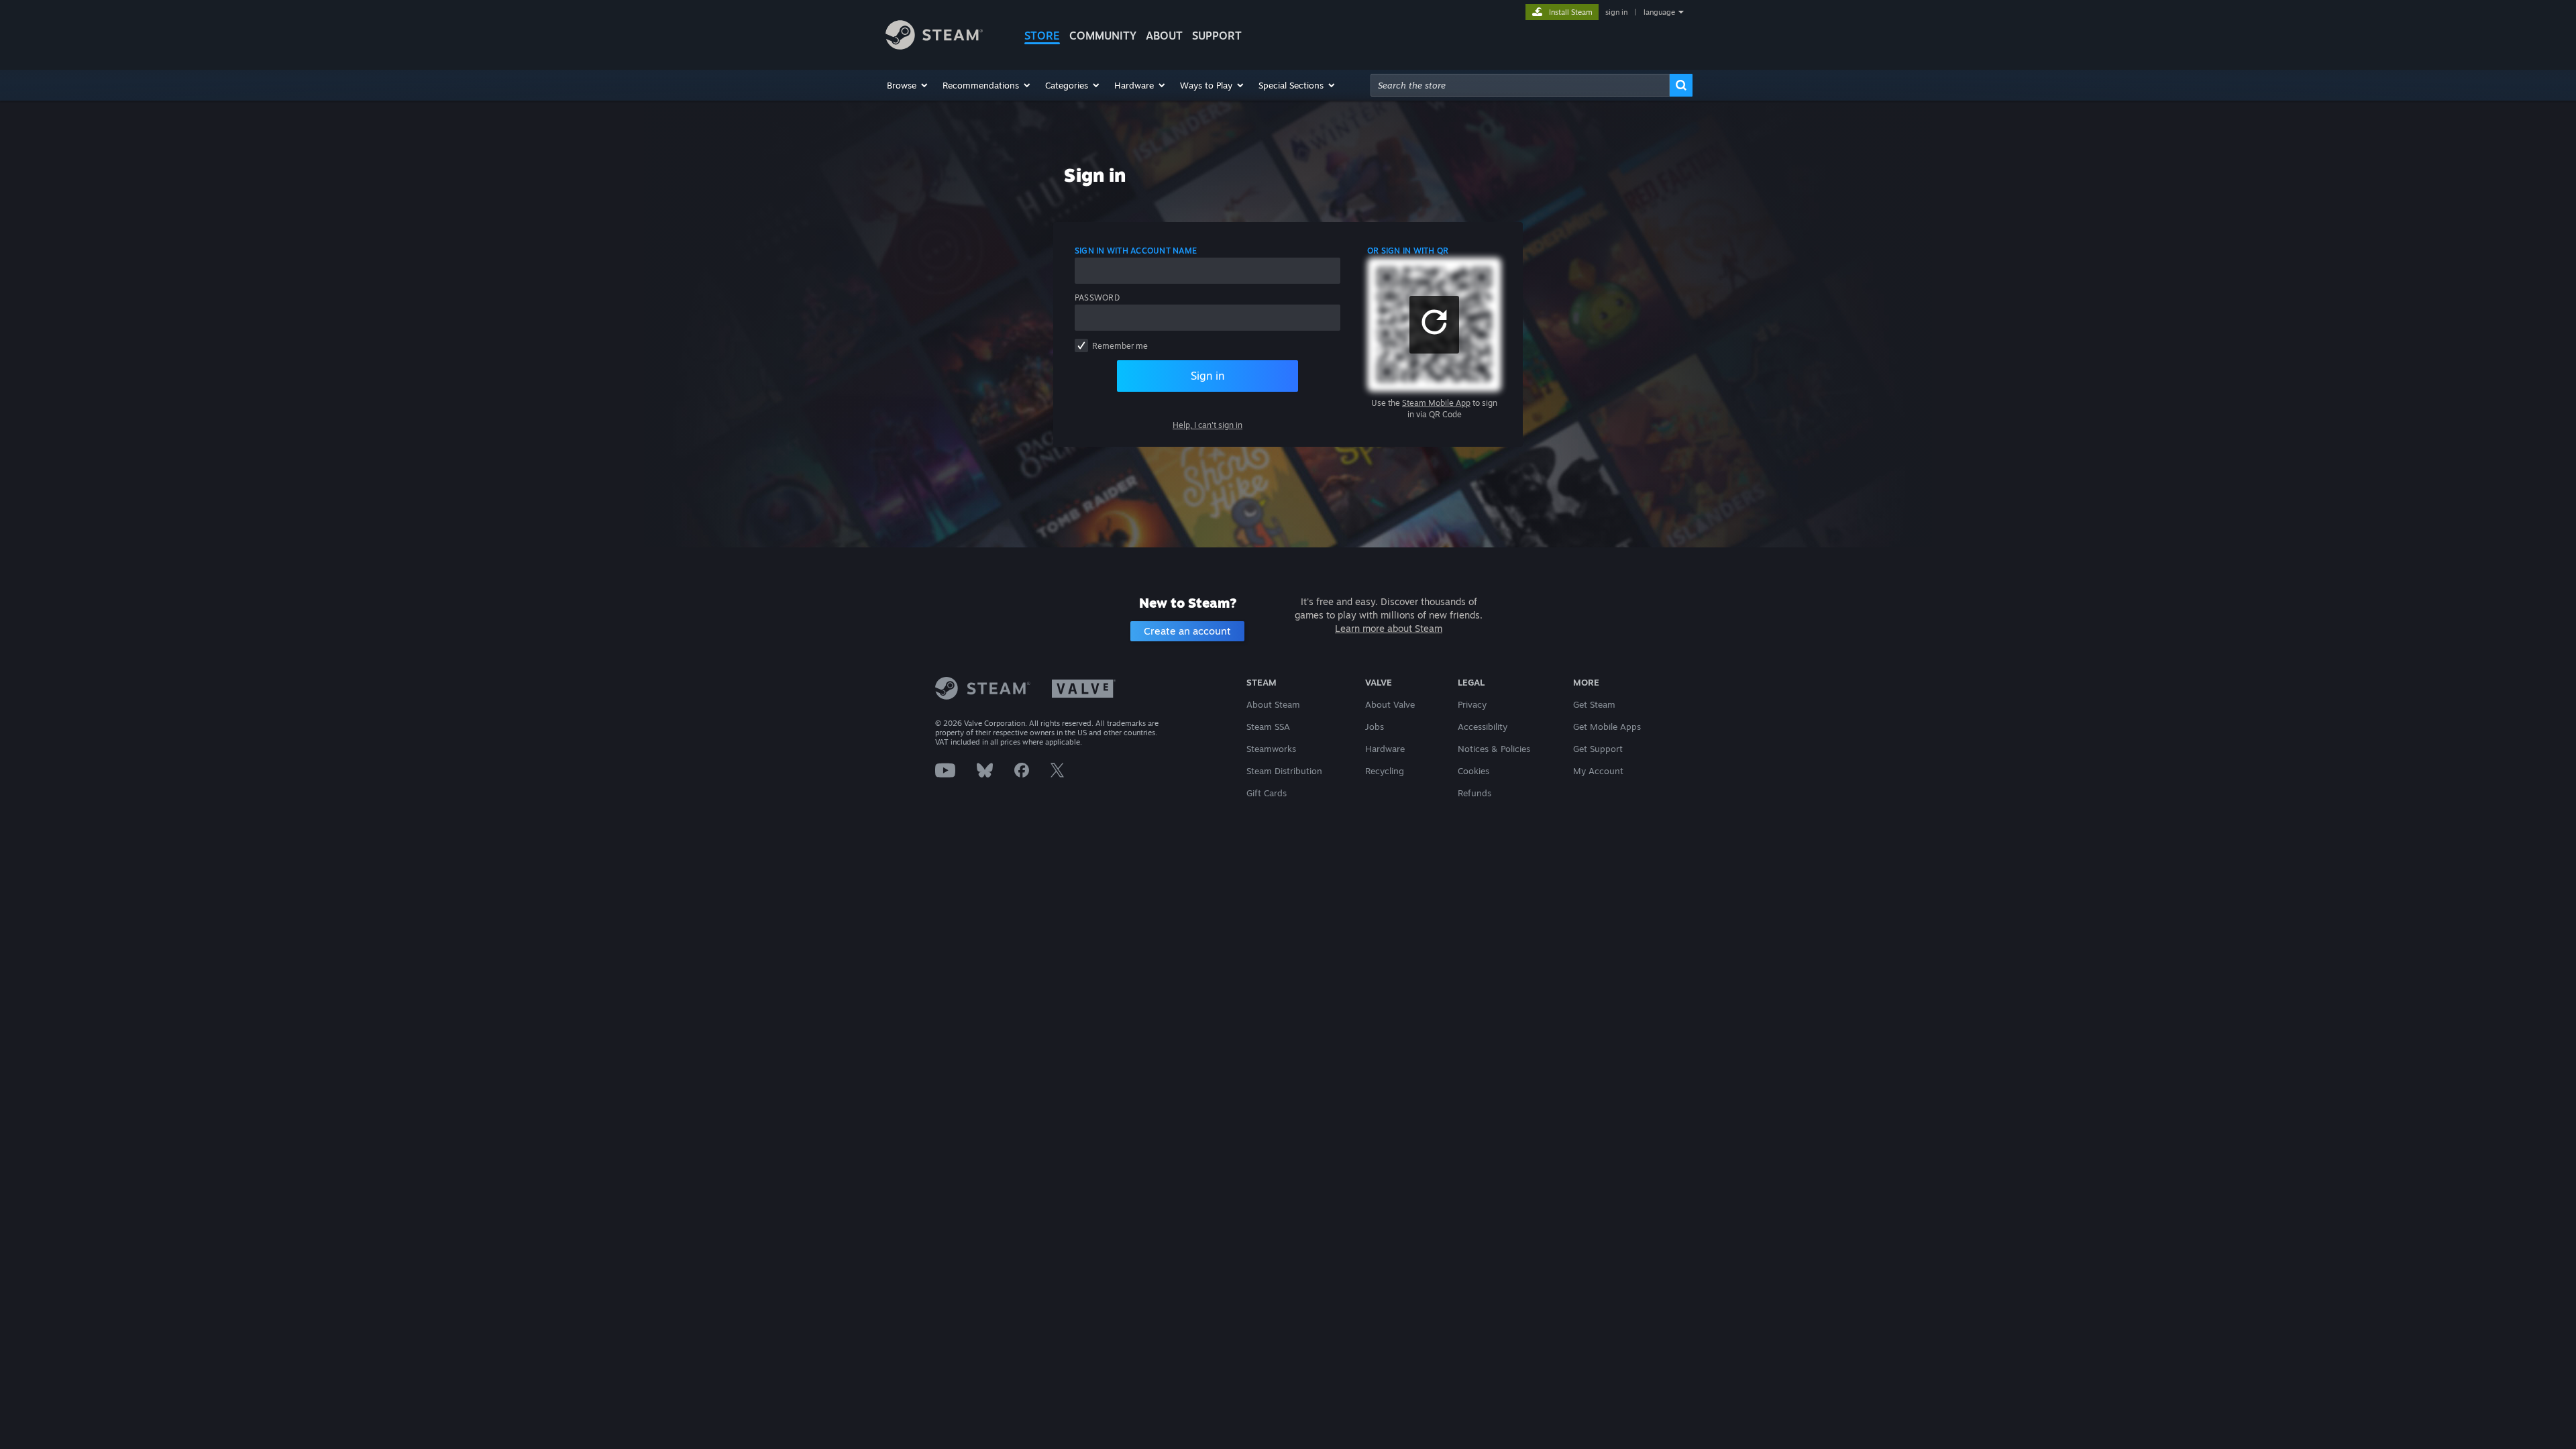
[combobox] (1520, 85)
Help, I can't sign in (1207, 425)
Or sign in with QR (1408, 251)
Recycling (1385, 771)
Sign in (1207, 376)
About (1164, 36)
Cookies (1473, 771)
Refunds (1474, 793)
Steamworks (1271, 749)
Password (1097, 298)
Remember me (1120, 346)
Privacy (1472, 704)
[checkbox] (1081, 345)
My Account (1598, 771)
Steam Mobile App (1436, 403)
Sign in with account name (1136, 251)
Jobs (1375, 727)
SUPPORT (1217, 36)
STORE (1042, 36)
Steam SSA (1268, 727)
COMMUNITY (1103, 36)
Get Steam (1594, 704)
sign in (1616, 12)
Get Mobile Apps (1607, 727)
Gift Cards (1267, 793)
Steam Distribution (1284, 771)
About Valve (1390, 704)
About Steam (1273, 704)
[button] (908, 85)
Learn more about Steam (1389, 628)
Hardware (1385, 749)
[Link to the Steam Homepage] (934, 46)
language (1659, 12)
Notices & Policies (1494, 749)
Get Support (1598, 749)
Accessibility (1483, 727)
